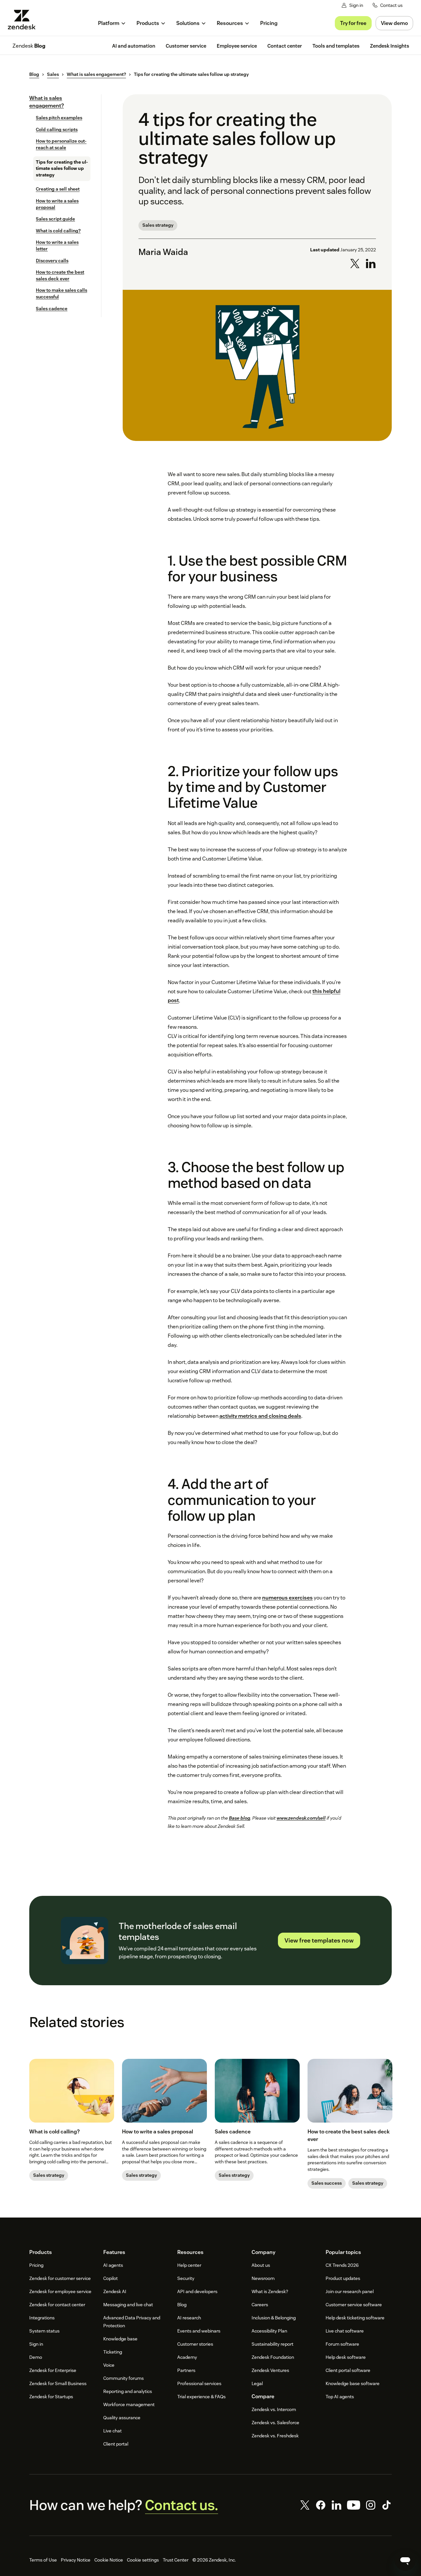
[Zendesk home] (24, 20)
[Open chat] (405, 2560)
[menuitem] (112, 23)
